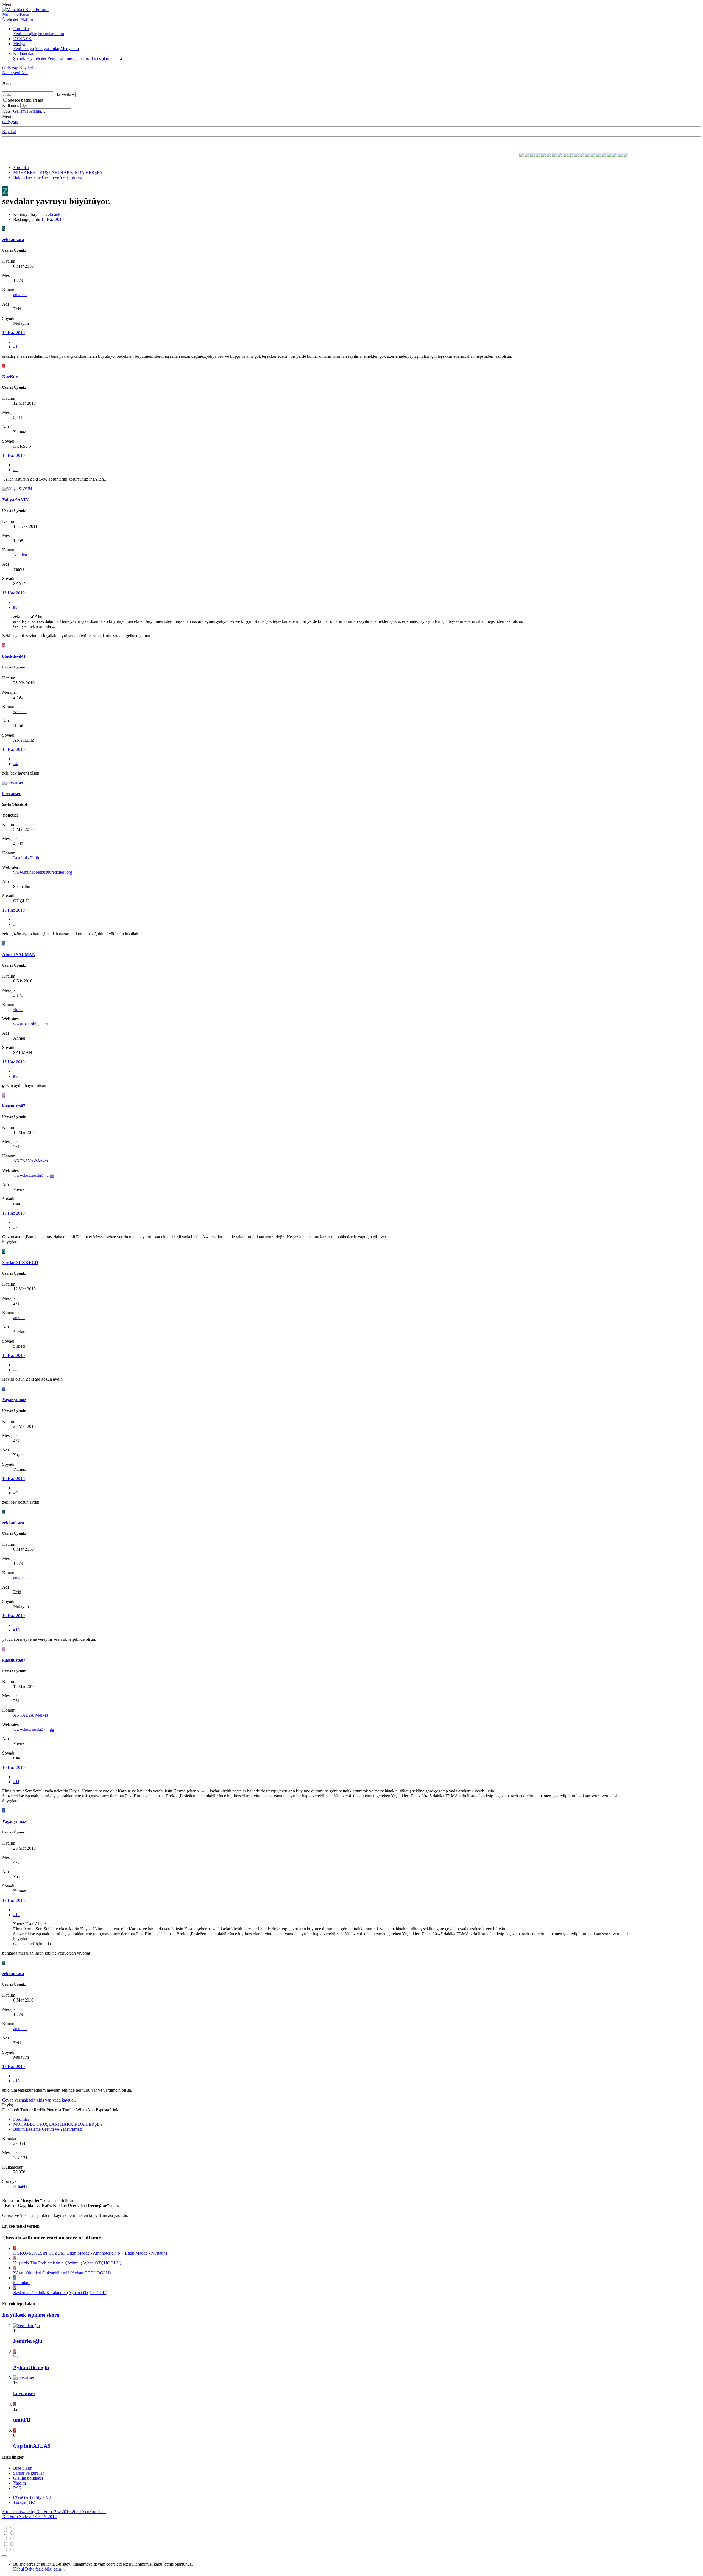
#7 (15, 1227)
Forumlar (21, 29)
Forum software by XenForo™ (54, 2512)
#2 (15, 470)
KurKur (10, 377)
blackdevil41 (14, 656)
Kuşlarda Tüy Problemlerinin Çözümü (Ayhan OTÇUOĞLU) (67, 2263)
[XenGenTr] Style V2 (32, 2497)
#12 (16, 1915)
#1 (15, 347)
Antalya (20, 555)
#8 (15, 1370)
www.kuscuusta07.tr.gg (34, 1175)
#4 (15, 764)
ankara (19, 1318)
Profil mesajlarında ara (103, 58)
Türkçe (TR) (24, 2502)
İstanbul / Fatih (26, 858)
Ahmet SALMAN (19, 955)
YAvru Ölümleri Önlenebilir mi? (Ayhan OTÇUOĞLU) (62, 2273)
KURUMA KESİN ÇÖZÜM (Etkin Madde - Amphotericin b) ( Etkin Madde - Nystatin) (90, 2253)
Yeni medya (23, 48)
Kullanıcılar (23, 53)
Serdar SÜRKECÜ (20, 1263)
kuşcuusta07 (14, 1106)
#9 (15, 1493)
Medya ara (70, 48)
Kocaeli (20, 711)
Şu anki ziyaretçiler (30, 58)
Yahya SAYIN (16, 500)
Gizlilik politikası (28, 2478)
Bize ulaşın (23, 2468)
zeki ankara (56, 214)
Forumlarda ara (51, 34)
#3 (15, 607)
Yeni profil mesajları (65, 58)
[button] (7, 5)
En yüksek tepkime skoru (31, 2315)
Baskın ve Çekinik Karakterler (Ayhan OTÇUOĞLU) (60, 2293)
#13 (16, 2081)
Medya (19, 44)
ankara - (20, 295)
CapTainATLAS (32, 2446)
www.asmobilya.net (30, 1024)
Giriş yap (10, 122)
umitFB (22, 2420)
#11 (16, 1782)
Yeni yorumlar (47, 48)
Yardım (19, 2483)
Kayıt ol (9, 131)
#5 (15, 924)
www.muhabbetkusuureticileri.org (43, 872)
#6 (15, 1076)
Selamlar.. (22, 2283)
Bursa (18, 1010)
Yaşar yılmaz (14, 1400)
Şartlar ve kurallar (29, 2473)
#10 (16, 1630)
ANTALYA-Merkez (31, 1161)
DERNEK (22, 39)
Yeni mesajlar (25, 34)
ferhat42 (20, 2186)
